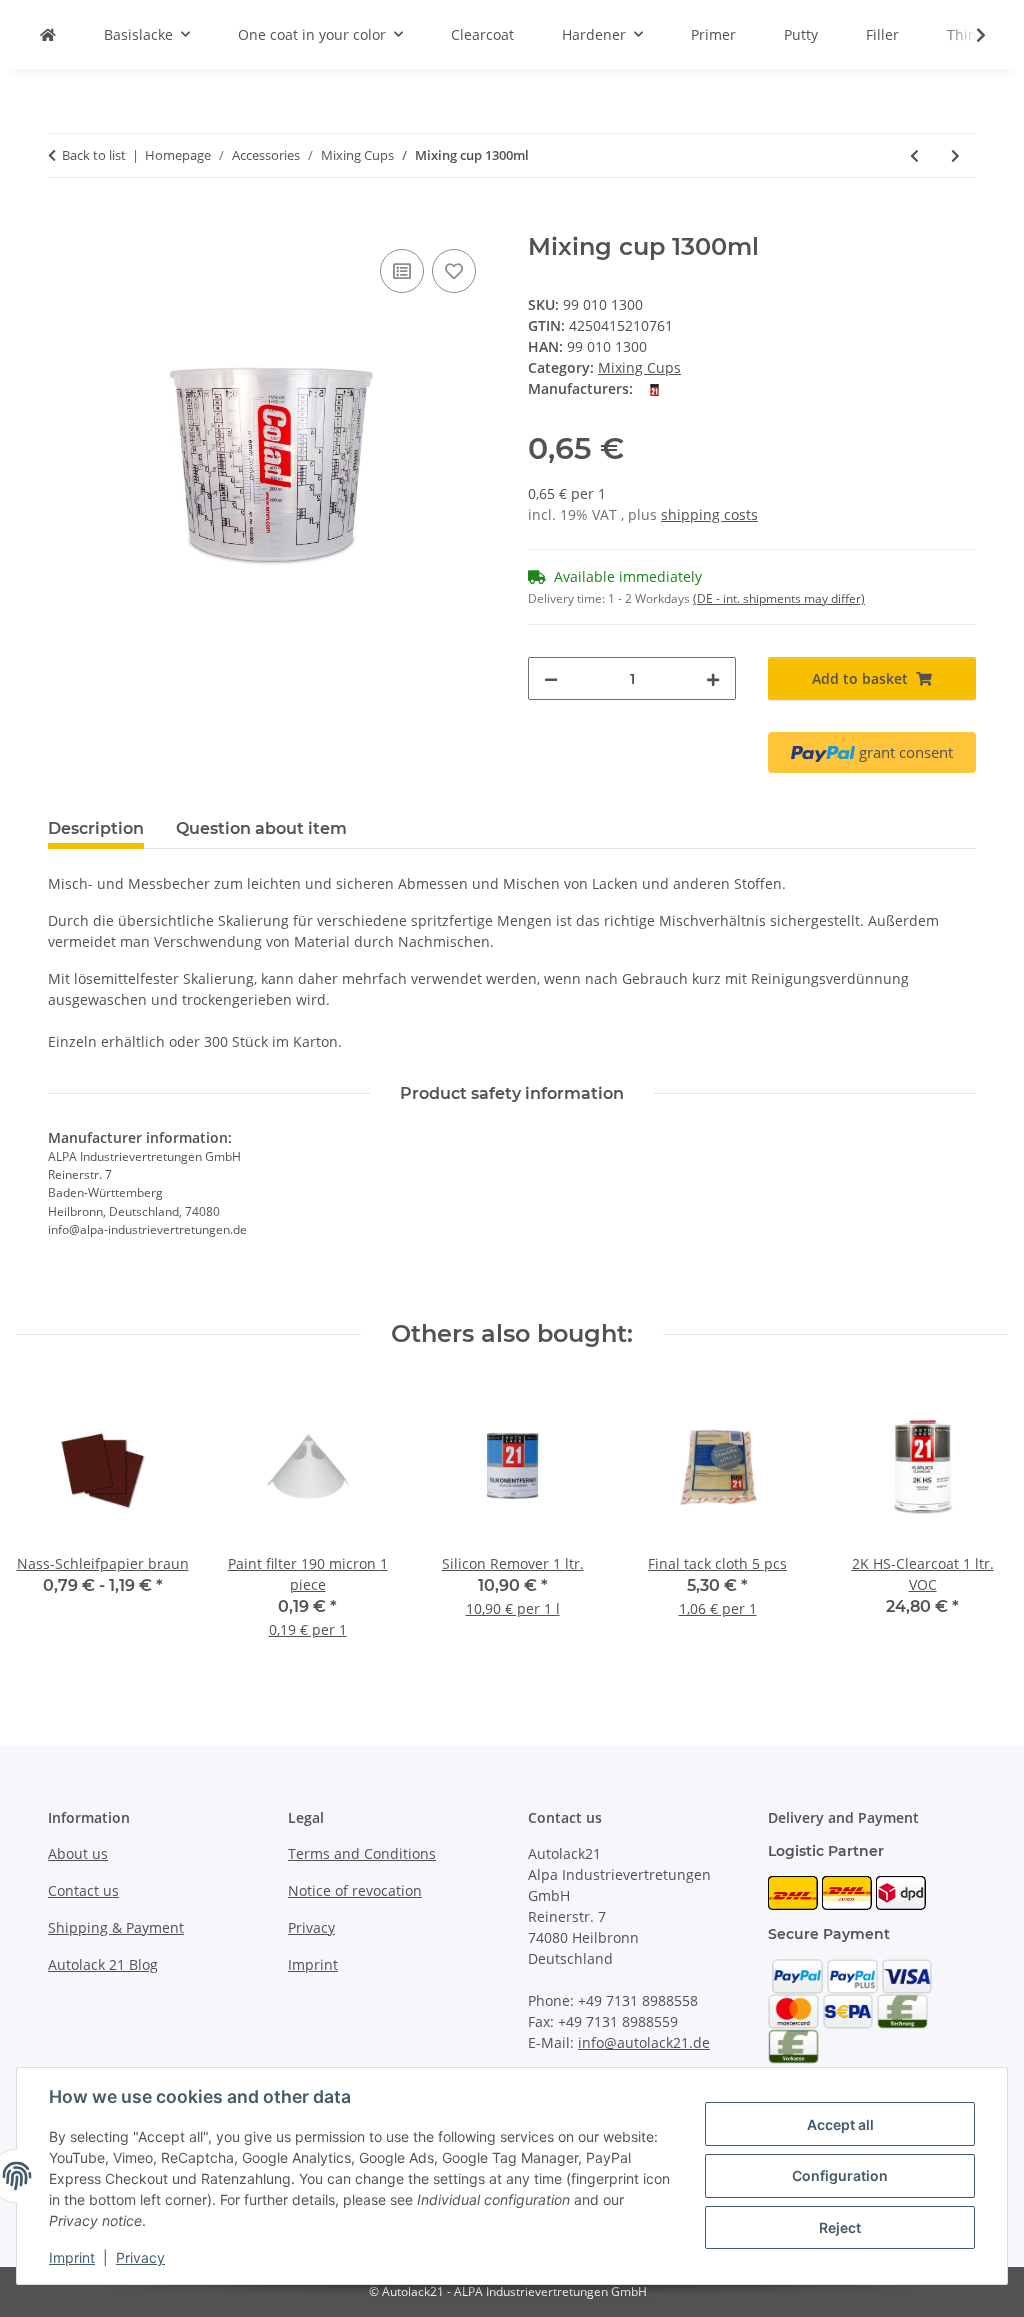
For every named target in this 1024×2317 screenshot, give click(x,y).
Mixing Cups (639, 367)
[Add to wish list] (454, 271)
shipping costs (709, 514)
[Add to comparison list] (402, 271)
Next (975, 1523)
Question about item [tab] (261, 828)
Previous (49, 1523)
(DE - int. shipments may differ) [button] (779, 598)
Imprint (72, 2257)
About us (78, 1853)
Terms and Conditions (362, 1853)
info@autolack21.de (644, 2042)
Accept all (840, 2124)
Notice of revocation (355, 1890)
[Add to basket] (64, 222)
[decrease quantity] (551, 678)
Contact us (83, 1890)
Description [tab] (96, 828)
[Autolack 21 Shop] (48, 34)
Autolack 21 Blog (103, 1964)
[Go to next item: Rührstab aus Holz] (955, 155)
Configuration (840, 2175)
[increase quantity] (713, 678)
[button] (968, 35)
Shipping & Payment (116, 1927)
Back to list (94, 155)
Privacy (140, 2257)
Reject (840, 2227)
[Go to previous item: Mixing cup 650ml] (914, 155)
